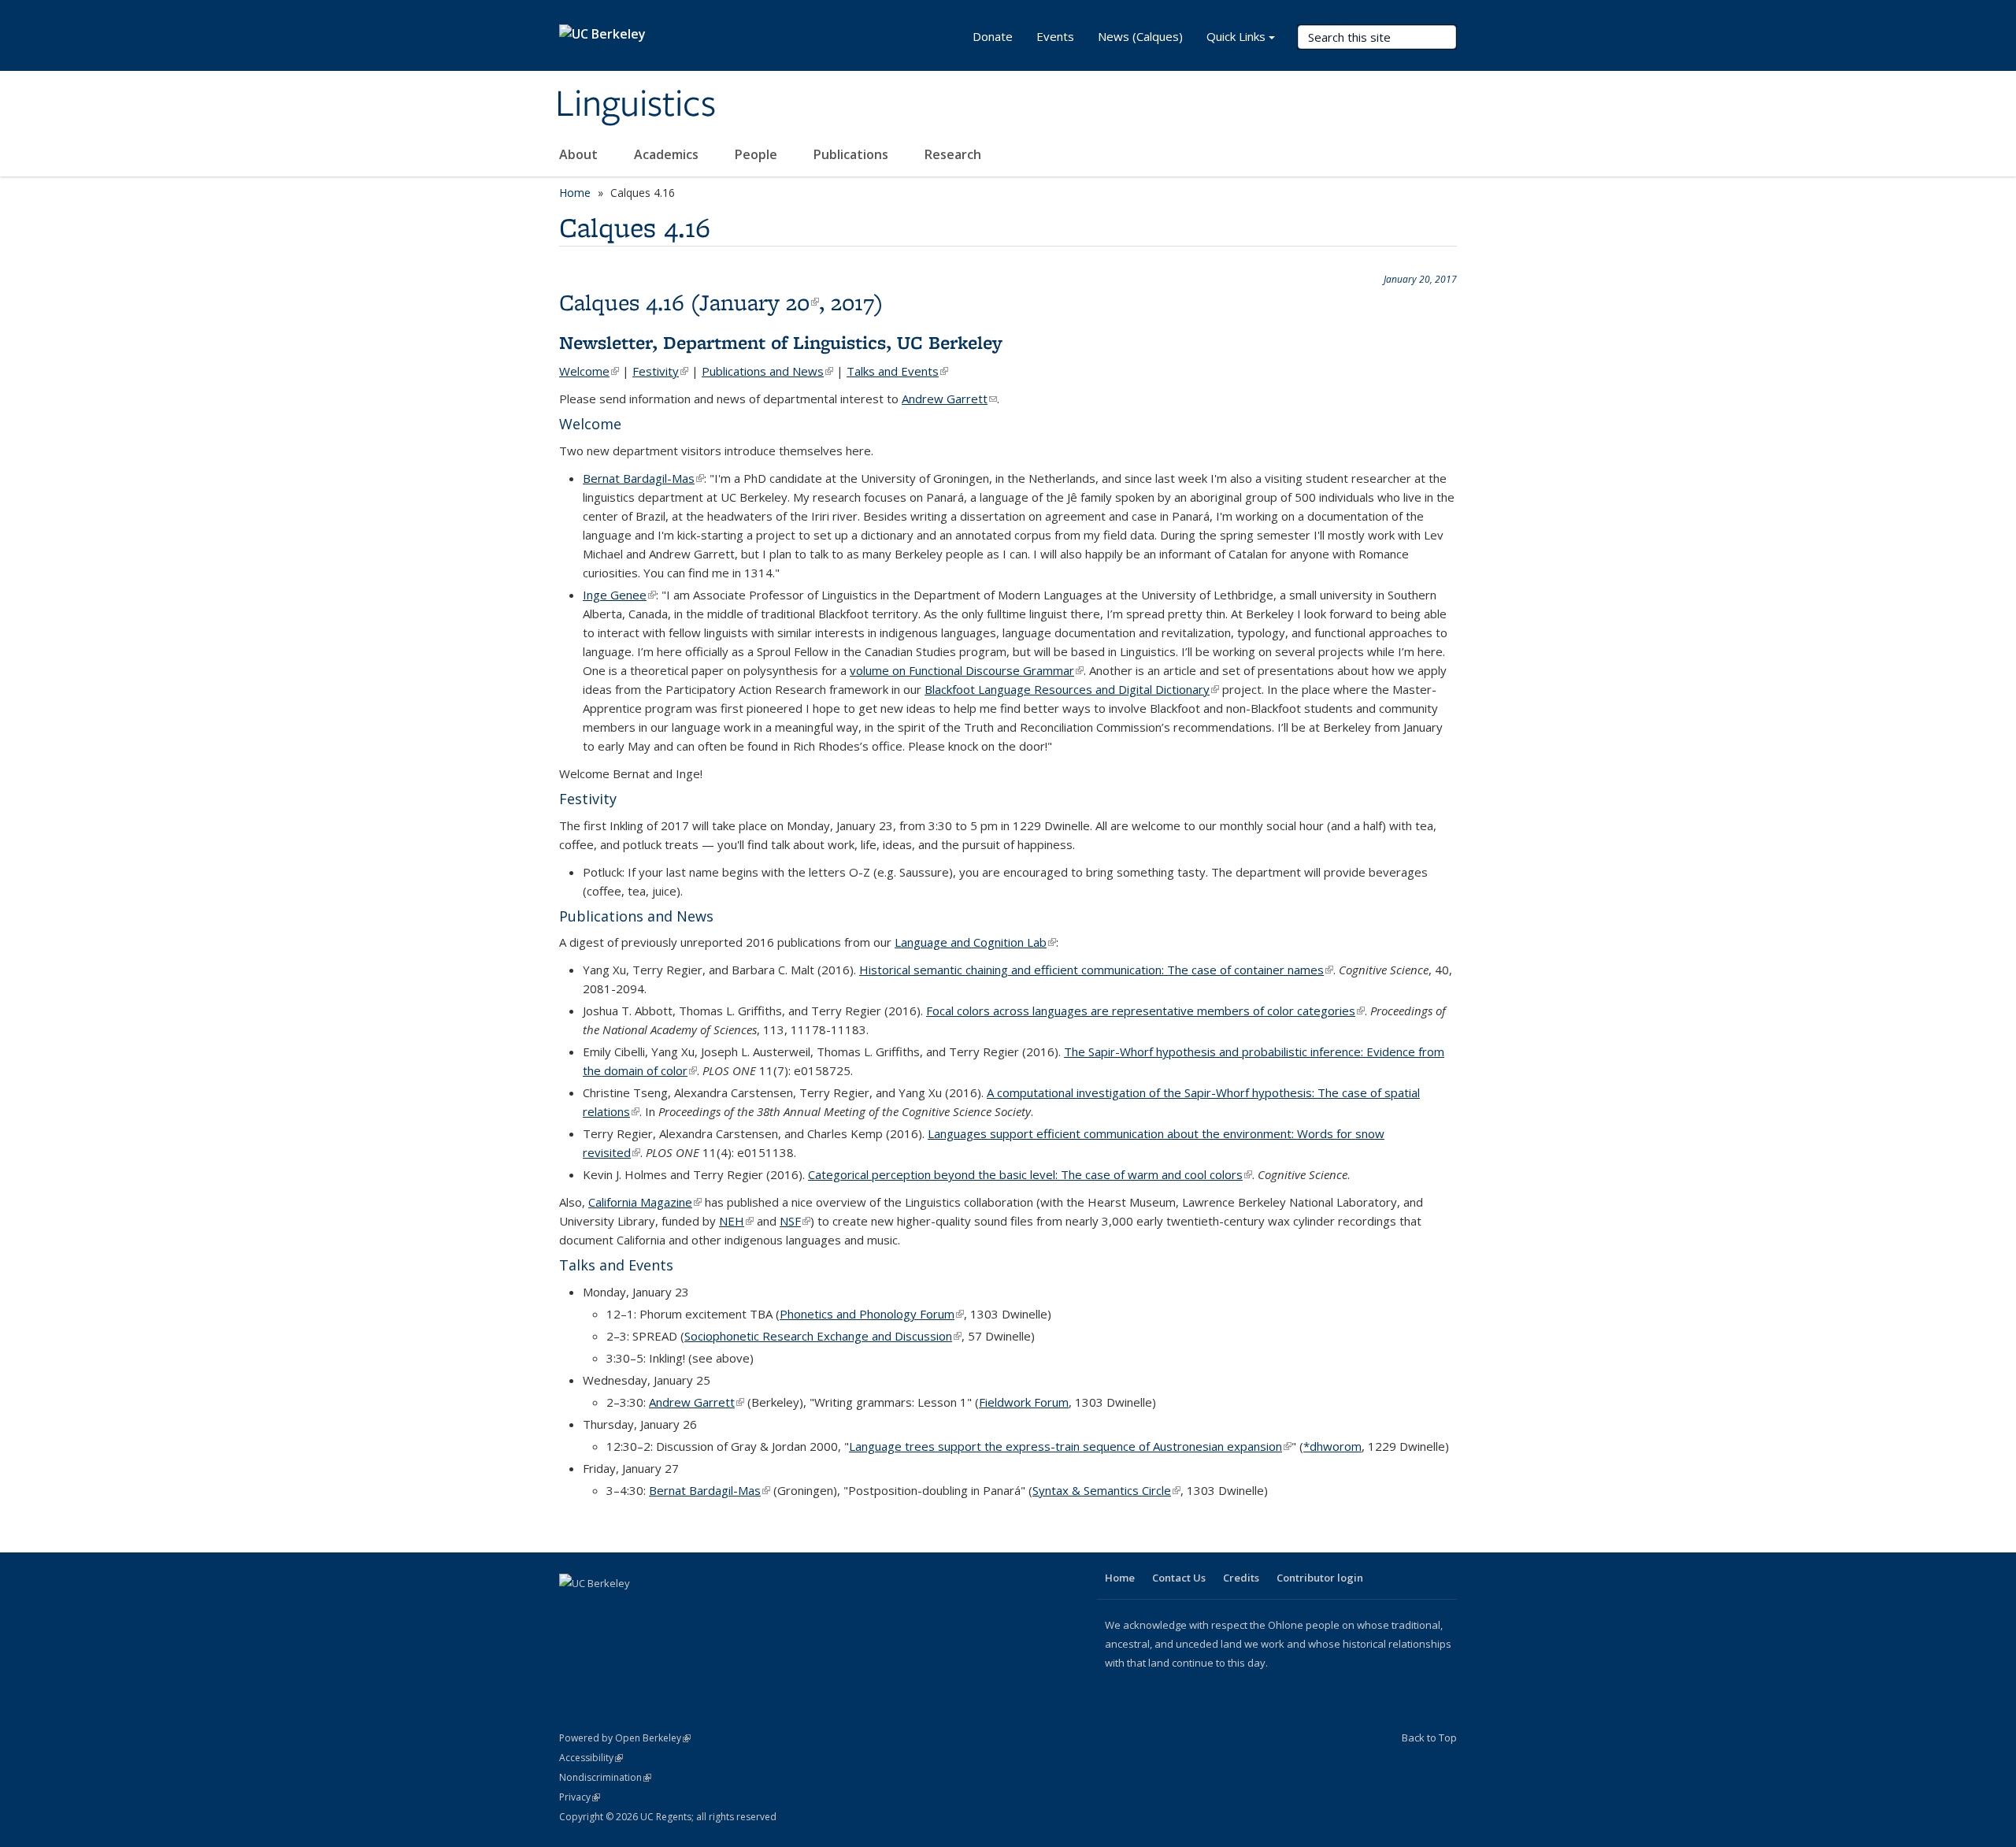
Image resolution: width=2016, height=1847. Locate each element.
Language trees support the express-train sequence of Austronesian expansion (1070, 1446)
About (580, 154)
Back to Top (1429, 1738)
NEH (736, 1221)
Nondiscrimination (605, 1777)
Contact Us (1179, 1578)
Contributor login (1320, 1578)
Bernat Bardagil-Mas (643, 478)
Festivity (660, 371)
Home (575, 193)
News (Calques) (1140, 36)
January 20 (759, 302)
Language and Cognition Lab (975, 942)
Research (953, 154)
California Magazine (645, 1202)
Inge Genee (619, 595)
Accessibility (591, 1758)
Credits (1241, 1578)
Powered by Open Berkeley (625, 1738)
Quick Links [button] (1236, 36)
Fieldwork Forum (1024, 1402)
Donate (993, 36)
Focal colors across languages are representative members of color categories (1145, 1011)
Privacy (580, 1797)
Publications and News (767, 371)
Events (1055, 36)
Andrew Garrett (949, 399)
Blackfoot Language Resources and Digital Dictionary (1072, 689)
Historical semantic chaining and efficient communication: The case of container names (1096, 970)
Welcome (589, 371)
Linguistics (636, 105)
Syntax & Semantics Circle (1106, 1490)
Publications (852, 154)
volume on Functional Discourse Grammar (967, 670)
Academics (668, 154)
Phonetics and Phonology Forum (872, 1314)
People (758, 154)
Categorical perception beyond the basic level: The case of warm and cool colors (1030, 1174)
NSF (795, 1221)
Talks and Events (897, 371)
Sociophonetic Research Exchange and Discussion (823, 1336)
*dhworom (1332, 1446)
